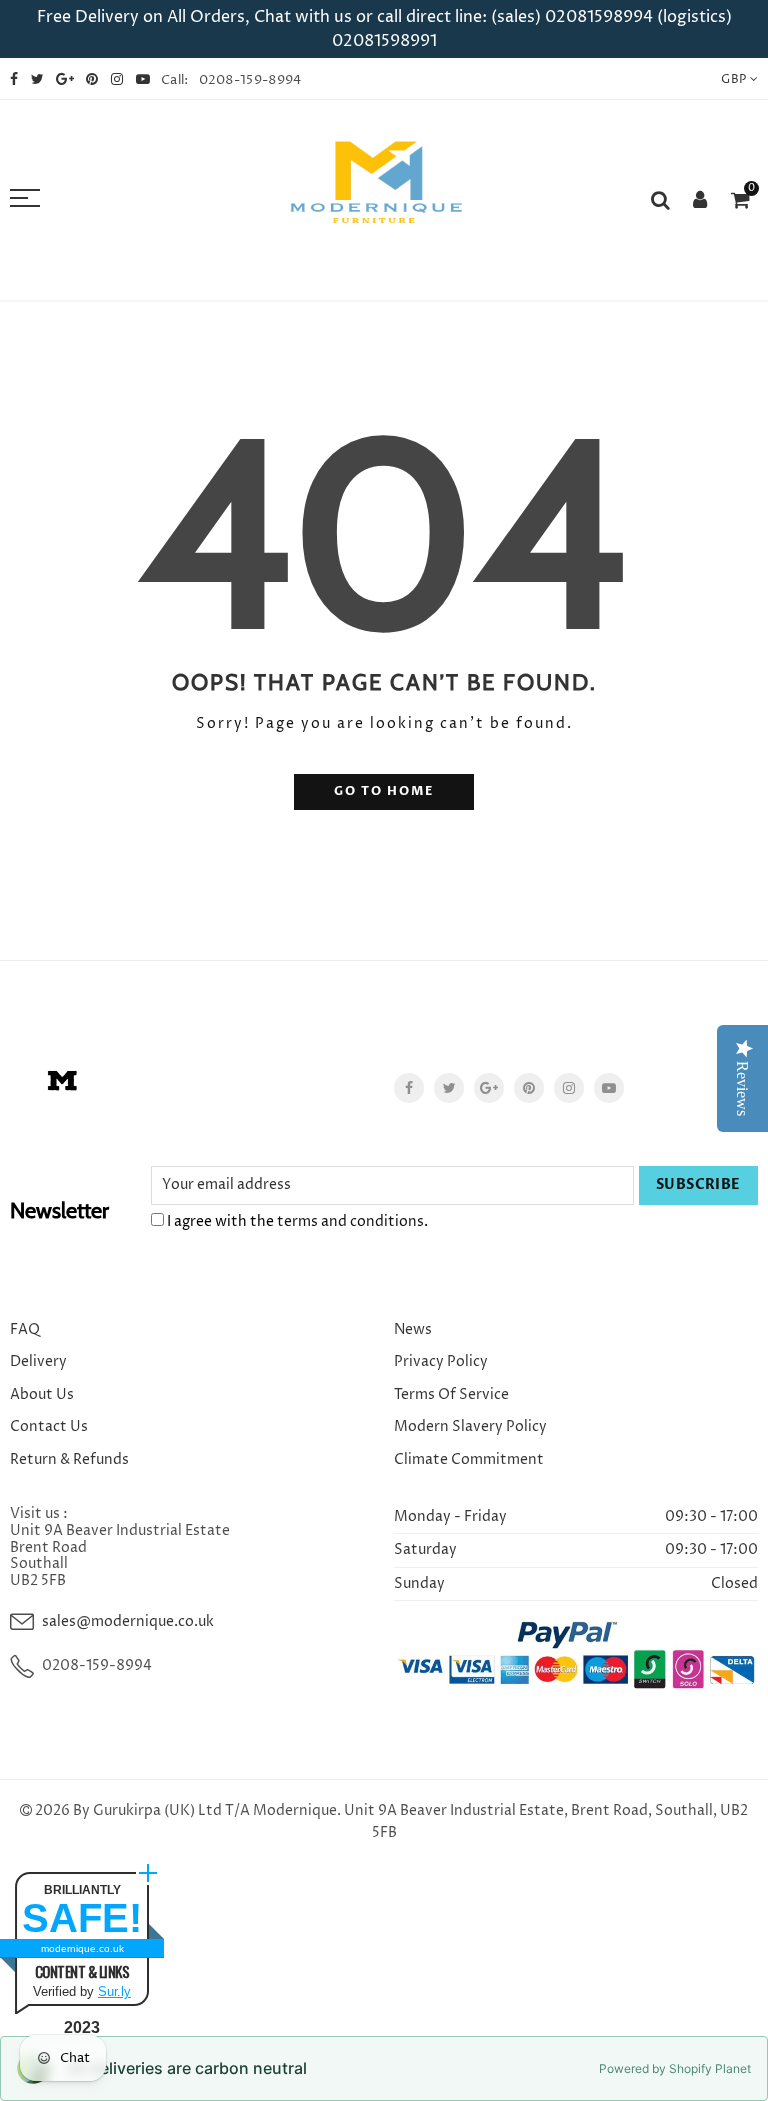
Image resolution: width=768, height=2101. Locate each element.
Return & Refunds (69, 1459)
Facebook (409, 1088)
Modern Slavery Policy (470, 1426)
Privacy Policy (441, 1361)
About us (42, 1394)
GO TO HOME (384, 791)
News (413, 1329)
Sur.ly (114, 1991)
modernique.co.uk (82, 1948)
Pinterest (529, 1088)
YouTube (609, 1088)
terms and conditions (350, 1221)
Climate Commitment (469, 1459)
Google (489, 1088)
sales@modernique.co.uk (128, 1621)
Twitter (449, 1088)
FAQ (25, 1329)
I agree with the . (296, 1221)
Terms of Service (451, 1394)
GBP (733, 79)
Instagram (569, 1088)
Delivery (38, 1361)
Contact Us (49, 1426)
